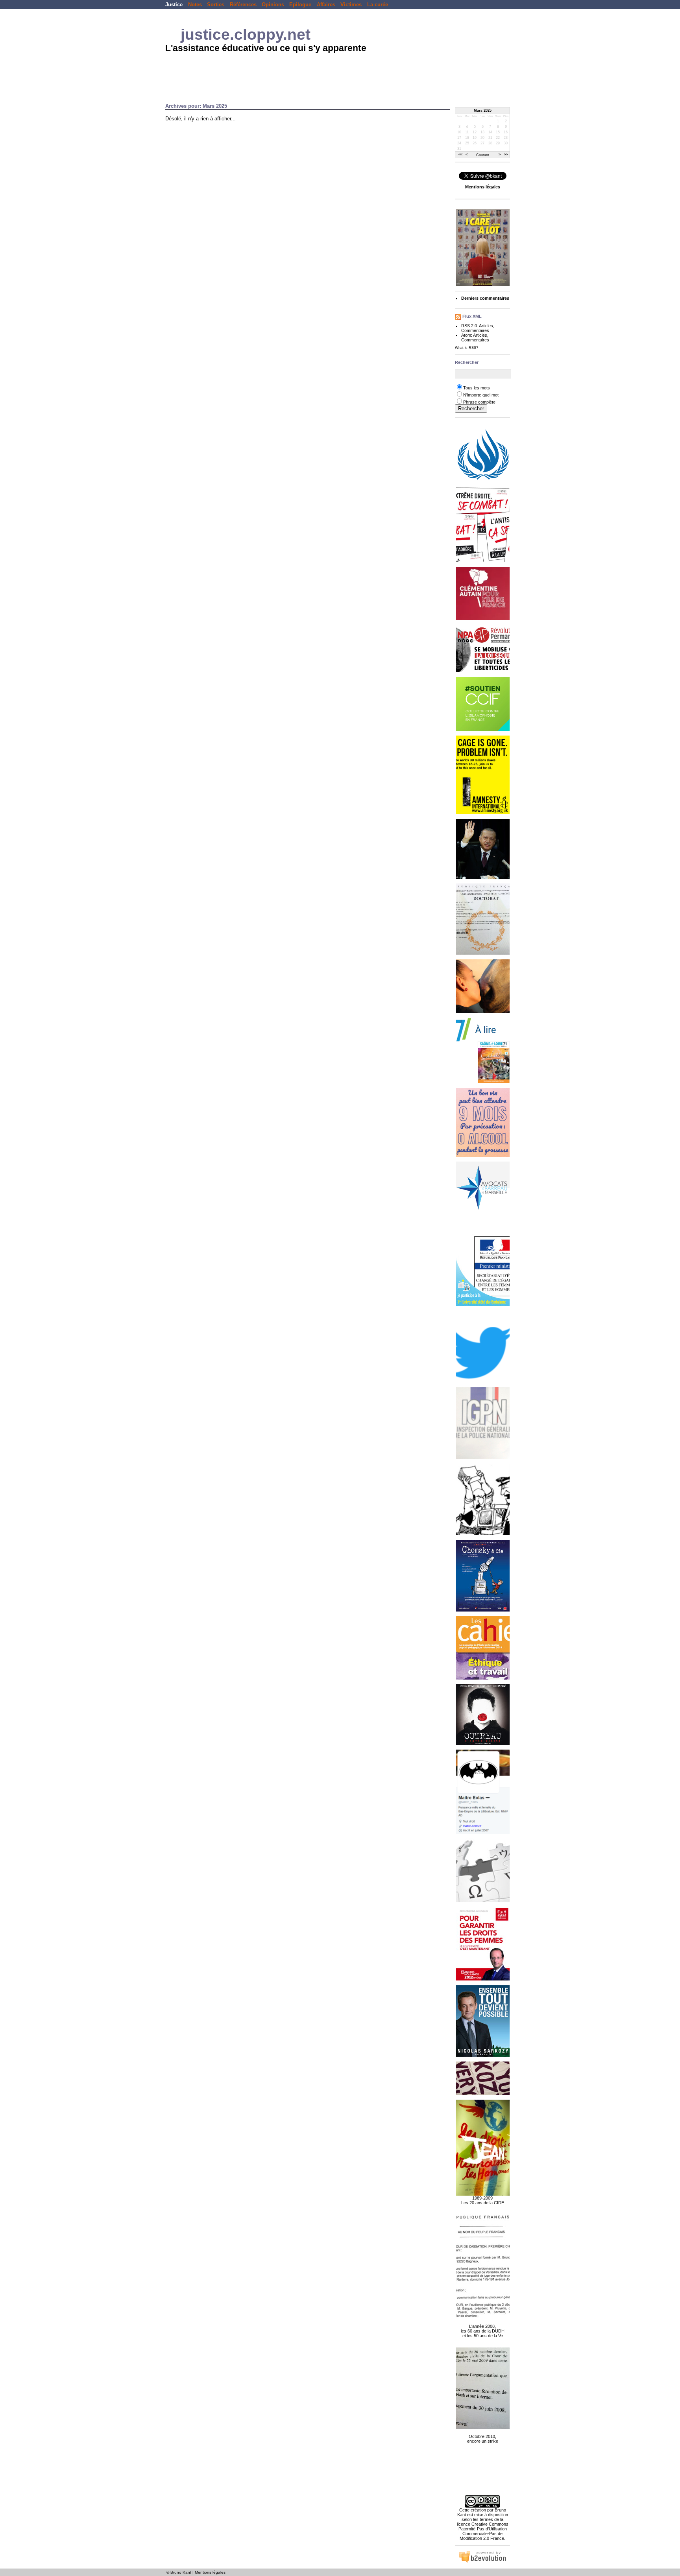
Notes (195, 5)
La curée (378, 5)
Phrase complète (479, 402)
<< (460, 155)
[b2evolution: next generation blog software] (482, 2561)
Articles (486, 326)
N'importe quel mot (481, 395)
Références (243, 5)
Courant (483, 155)
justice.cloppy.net (246, 34)
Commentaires (475, 330)
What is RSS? (467, 348)
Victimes (351, 5)
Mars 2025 (483, 111)
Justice (174, 5)
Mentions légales (210, 2572)
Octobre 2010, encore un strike (483, 2439)
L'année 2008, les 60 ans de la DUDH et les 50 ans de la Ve (483, 2331)
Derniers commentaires (485, 298)
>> (506, 155)
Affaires (326, 5)
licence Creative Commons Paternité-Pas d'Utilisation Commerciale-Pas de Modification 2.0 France (483, 2531)
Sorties (216, 5)
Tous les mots (477, 388)
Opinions (273, 5)
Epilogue (300, 5)
